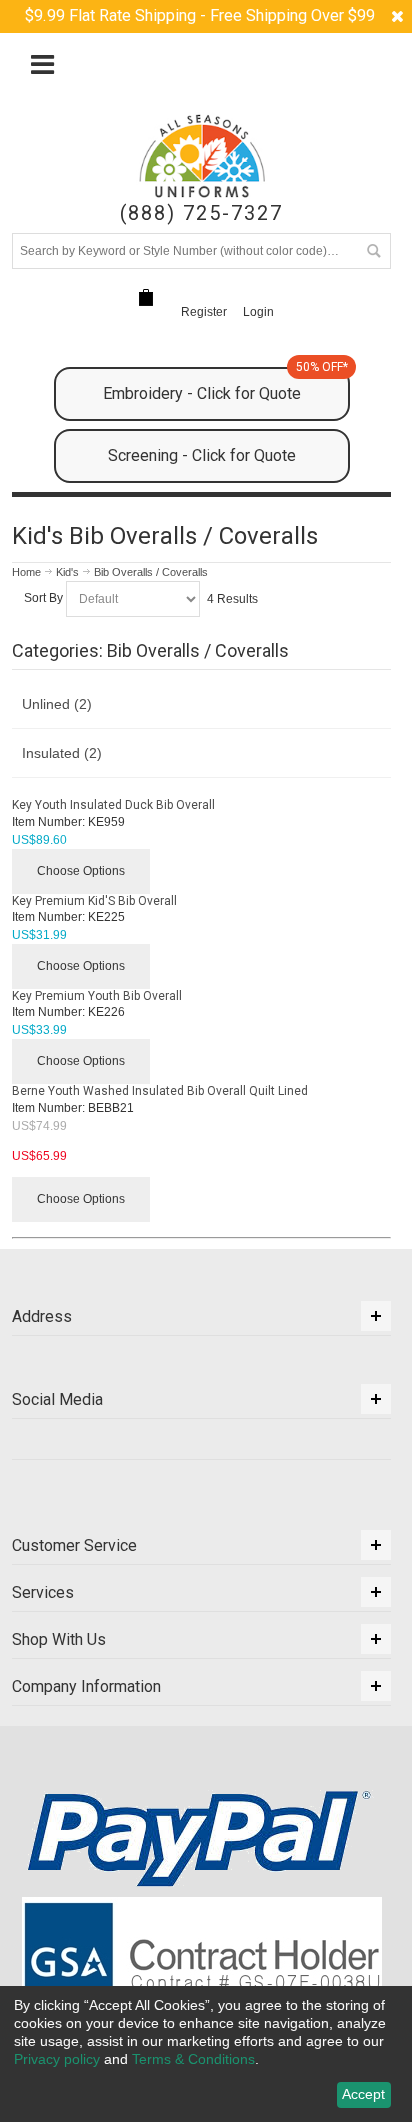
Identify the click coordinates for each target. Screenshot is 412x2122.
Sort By (43, 598)
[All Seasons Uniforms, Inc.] (202, 156)
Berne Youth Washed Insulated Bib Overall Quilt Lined (160, 1091)
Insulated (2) (62, 753)
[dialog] (206, 2054)
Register (204, 312)
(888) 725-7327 (201, 213)
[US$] (146, 297)
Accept (363, 2094)
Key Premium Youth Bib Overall (97, 996)
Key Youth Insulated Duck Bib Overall (113, 805)
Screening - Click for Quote (202, 455)
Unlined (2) (57, 704)
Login (258, 312)
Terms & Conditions (193, 2059)
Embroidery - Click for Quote (225, 385)
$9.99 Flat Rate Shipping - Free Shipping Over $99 (200, 15)
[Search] (373, 251)
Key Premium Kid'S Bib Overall (94, 901)
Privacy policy (57, 2059)
